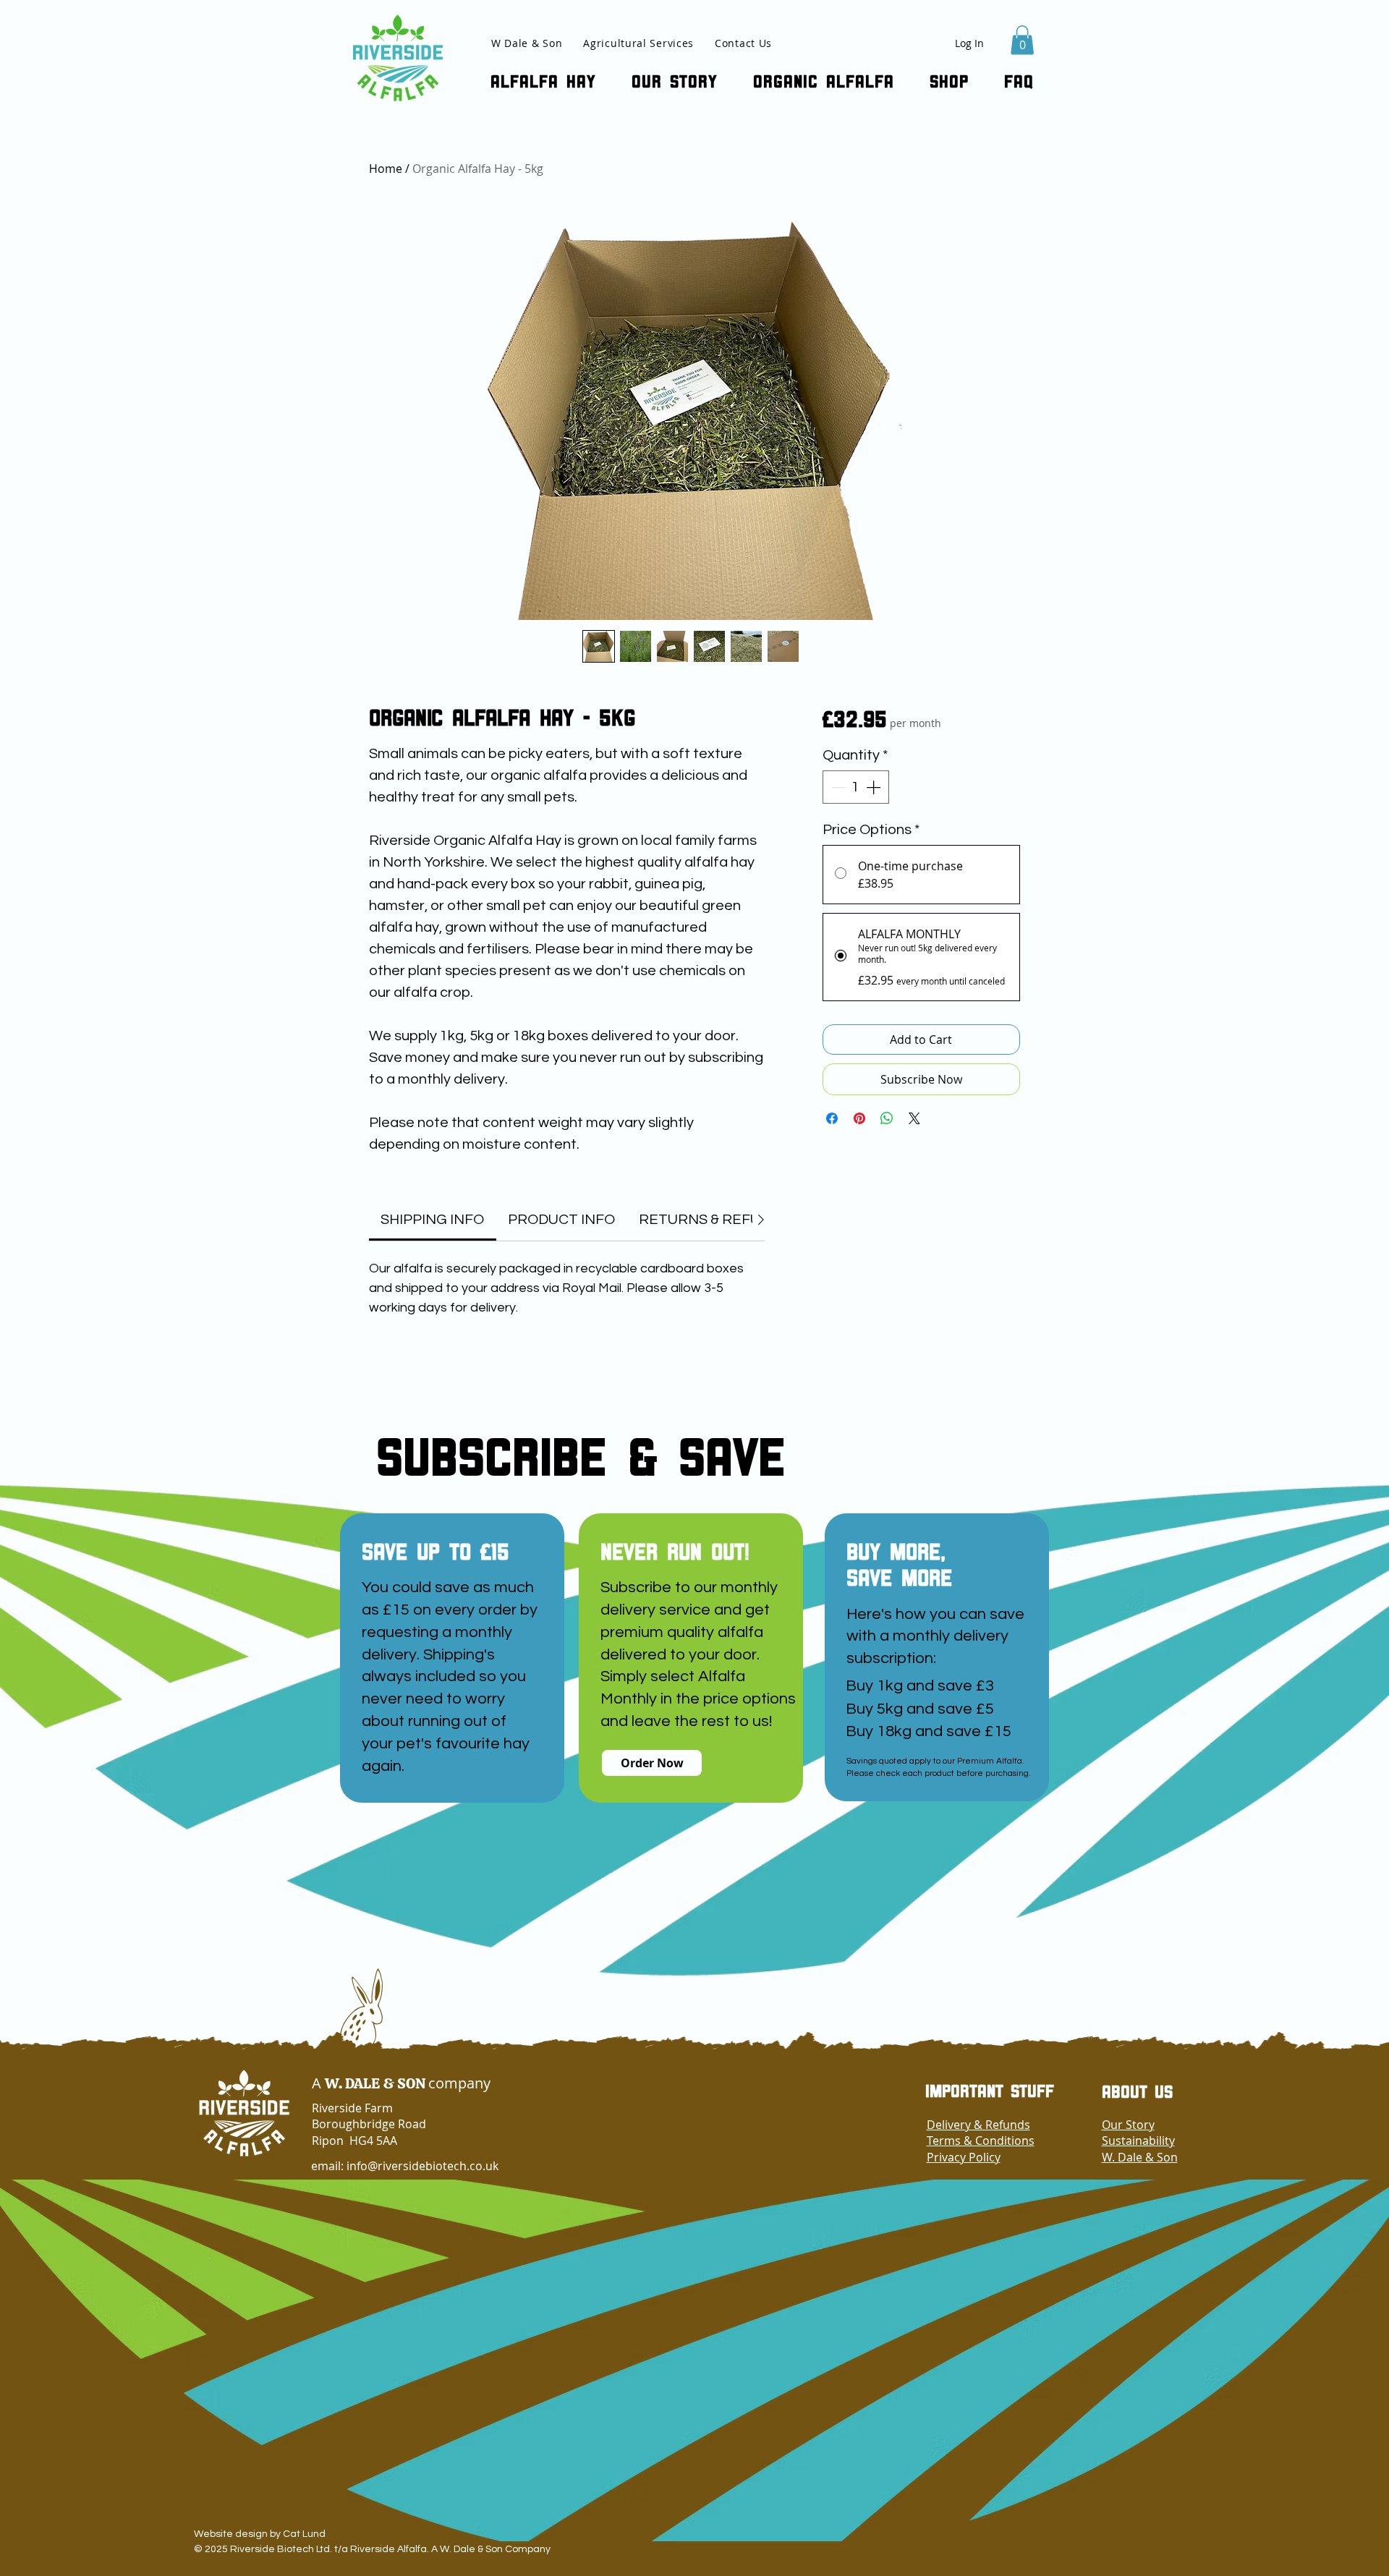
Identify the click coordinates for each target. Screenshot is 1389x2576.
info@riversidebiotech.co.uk (422, 2166)
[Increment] (875, 787)
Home (386, 169)
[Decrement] (837, 787)
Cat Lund (304, 2534)
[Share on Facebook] (832, 1118)
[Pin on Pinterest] (859, 1118)
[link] (432, 1220)
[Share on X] (914, 1118)
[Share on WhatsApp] (887, 1118)
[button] (1022, 40)
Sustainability (1138, 2141)
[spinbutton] (856, 787)
